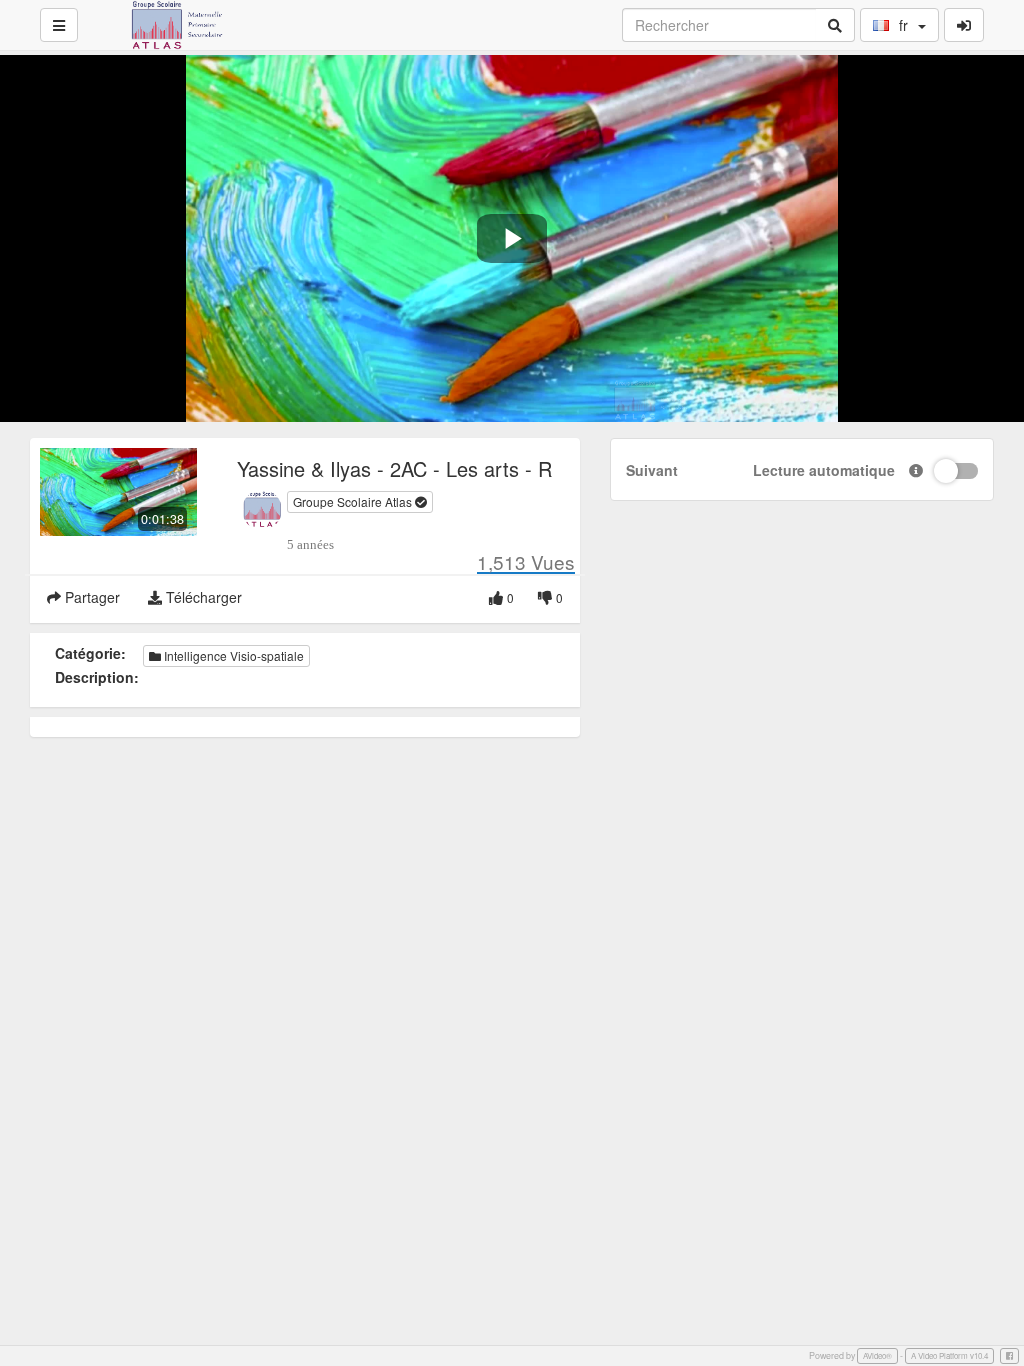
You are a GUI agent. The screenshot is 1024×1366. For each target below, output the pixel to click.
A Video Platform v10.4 (949, 1355)
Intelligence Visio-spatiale (232, 655)
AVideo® (877, 1355)
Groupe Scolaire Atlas (354, 501)
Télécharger (202, 597)
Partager (90, 597)
